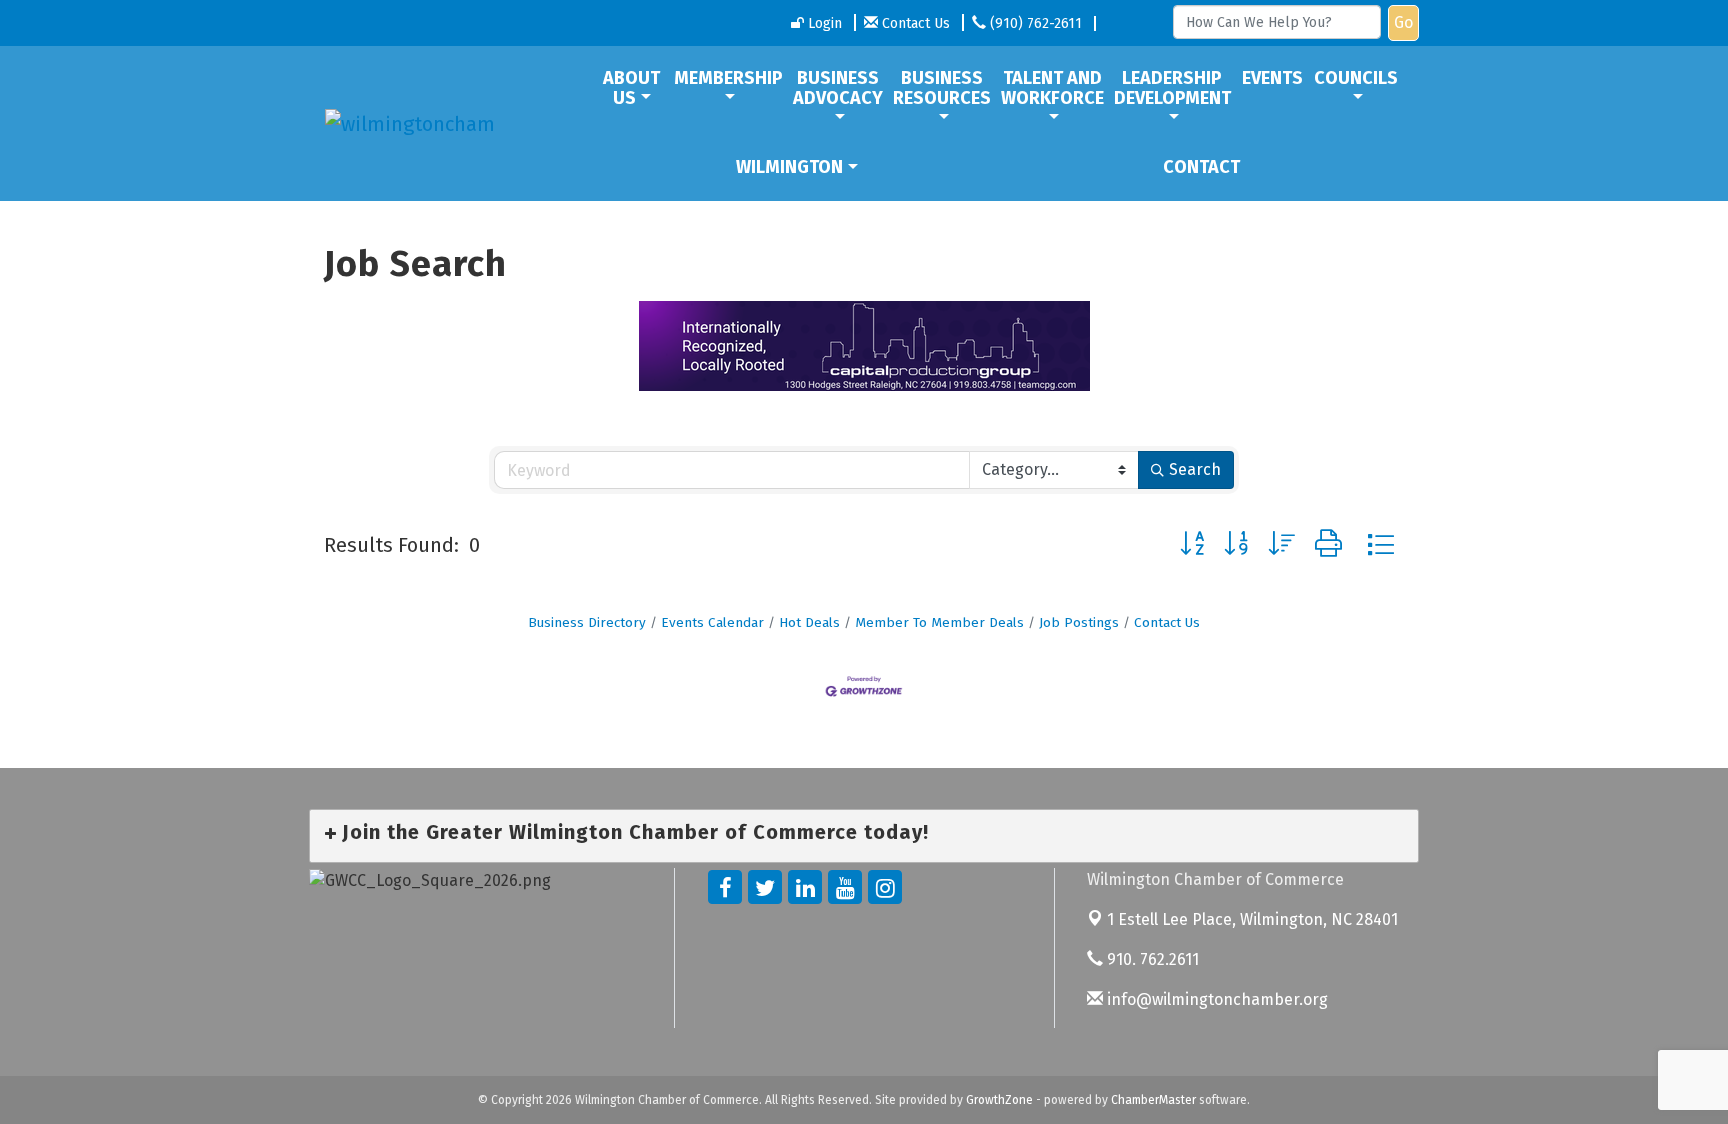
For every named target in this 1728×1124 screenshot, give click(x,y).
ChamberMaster (1153, 1100)
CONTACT (1201, 167)
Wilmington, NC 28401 (1252, 919)
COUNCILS (1356, 78)
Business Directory (587, 622)
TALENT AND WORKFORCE (1052, 88)
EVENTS (1272, 78)
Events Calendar (712, 622)
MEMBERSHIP (728, 78)
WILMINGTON (789, 167)
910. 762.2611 (1151, 959)
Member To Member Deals (939, 622)
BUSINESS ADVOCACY (838, 88)
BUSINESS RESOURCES (942, 88)
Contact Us (1167, 622)
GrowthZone (999, 1100)
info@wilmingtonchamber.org (1215, 999)
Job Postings (1079, 622)
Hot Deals (809, 622)
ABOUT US (631, 88)
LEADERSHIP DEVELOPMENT (1172, 88)
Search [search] (1195, 469)
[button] (1192, 544)
